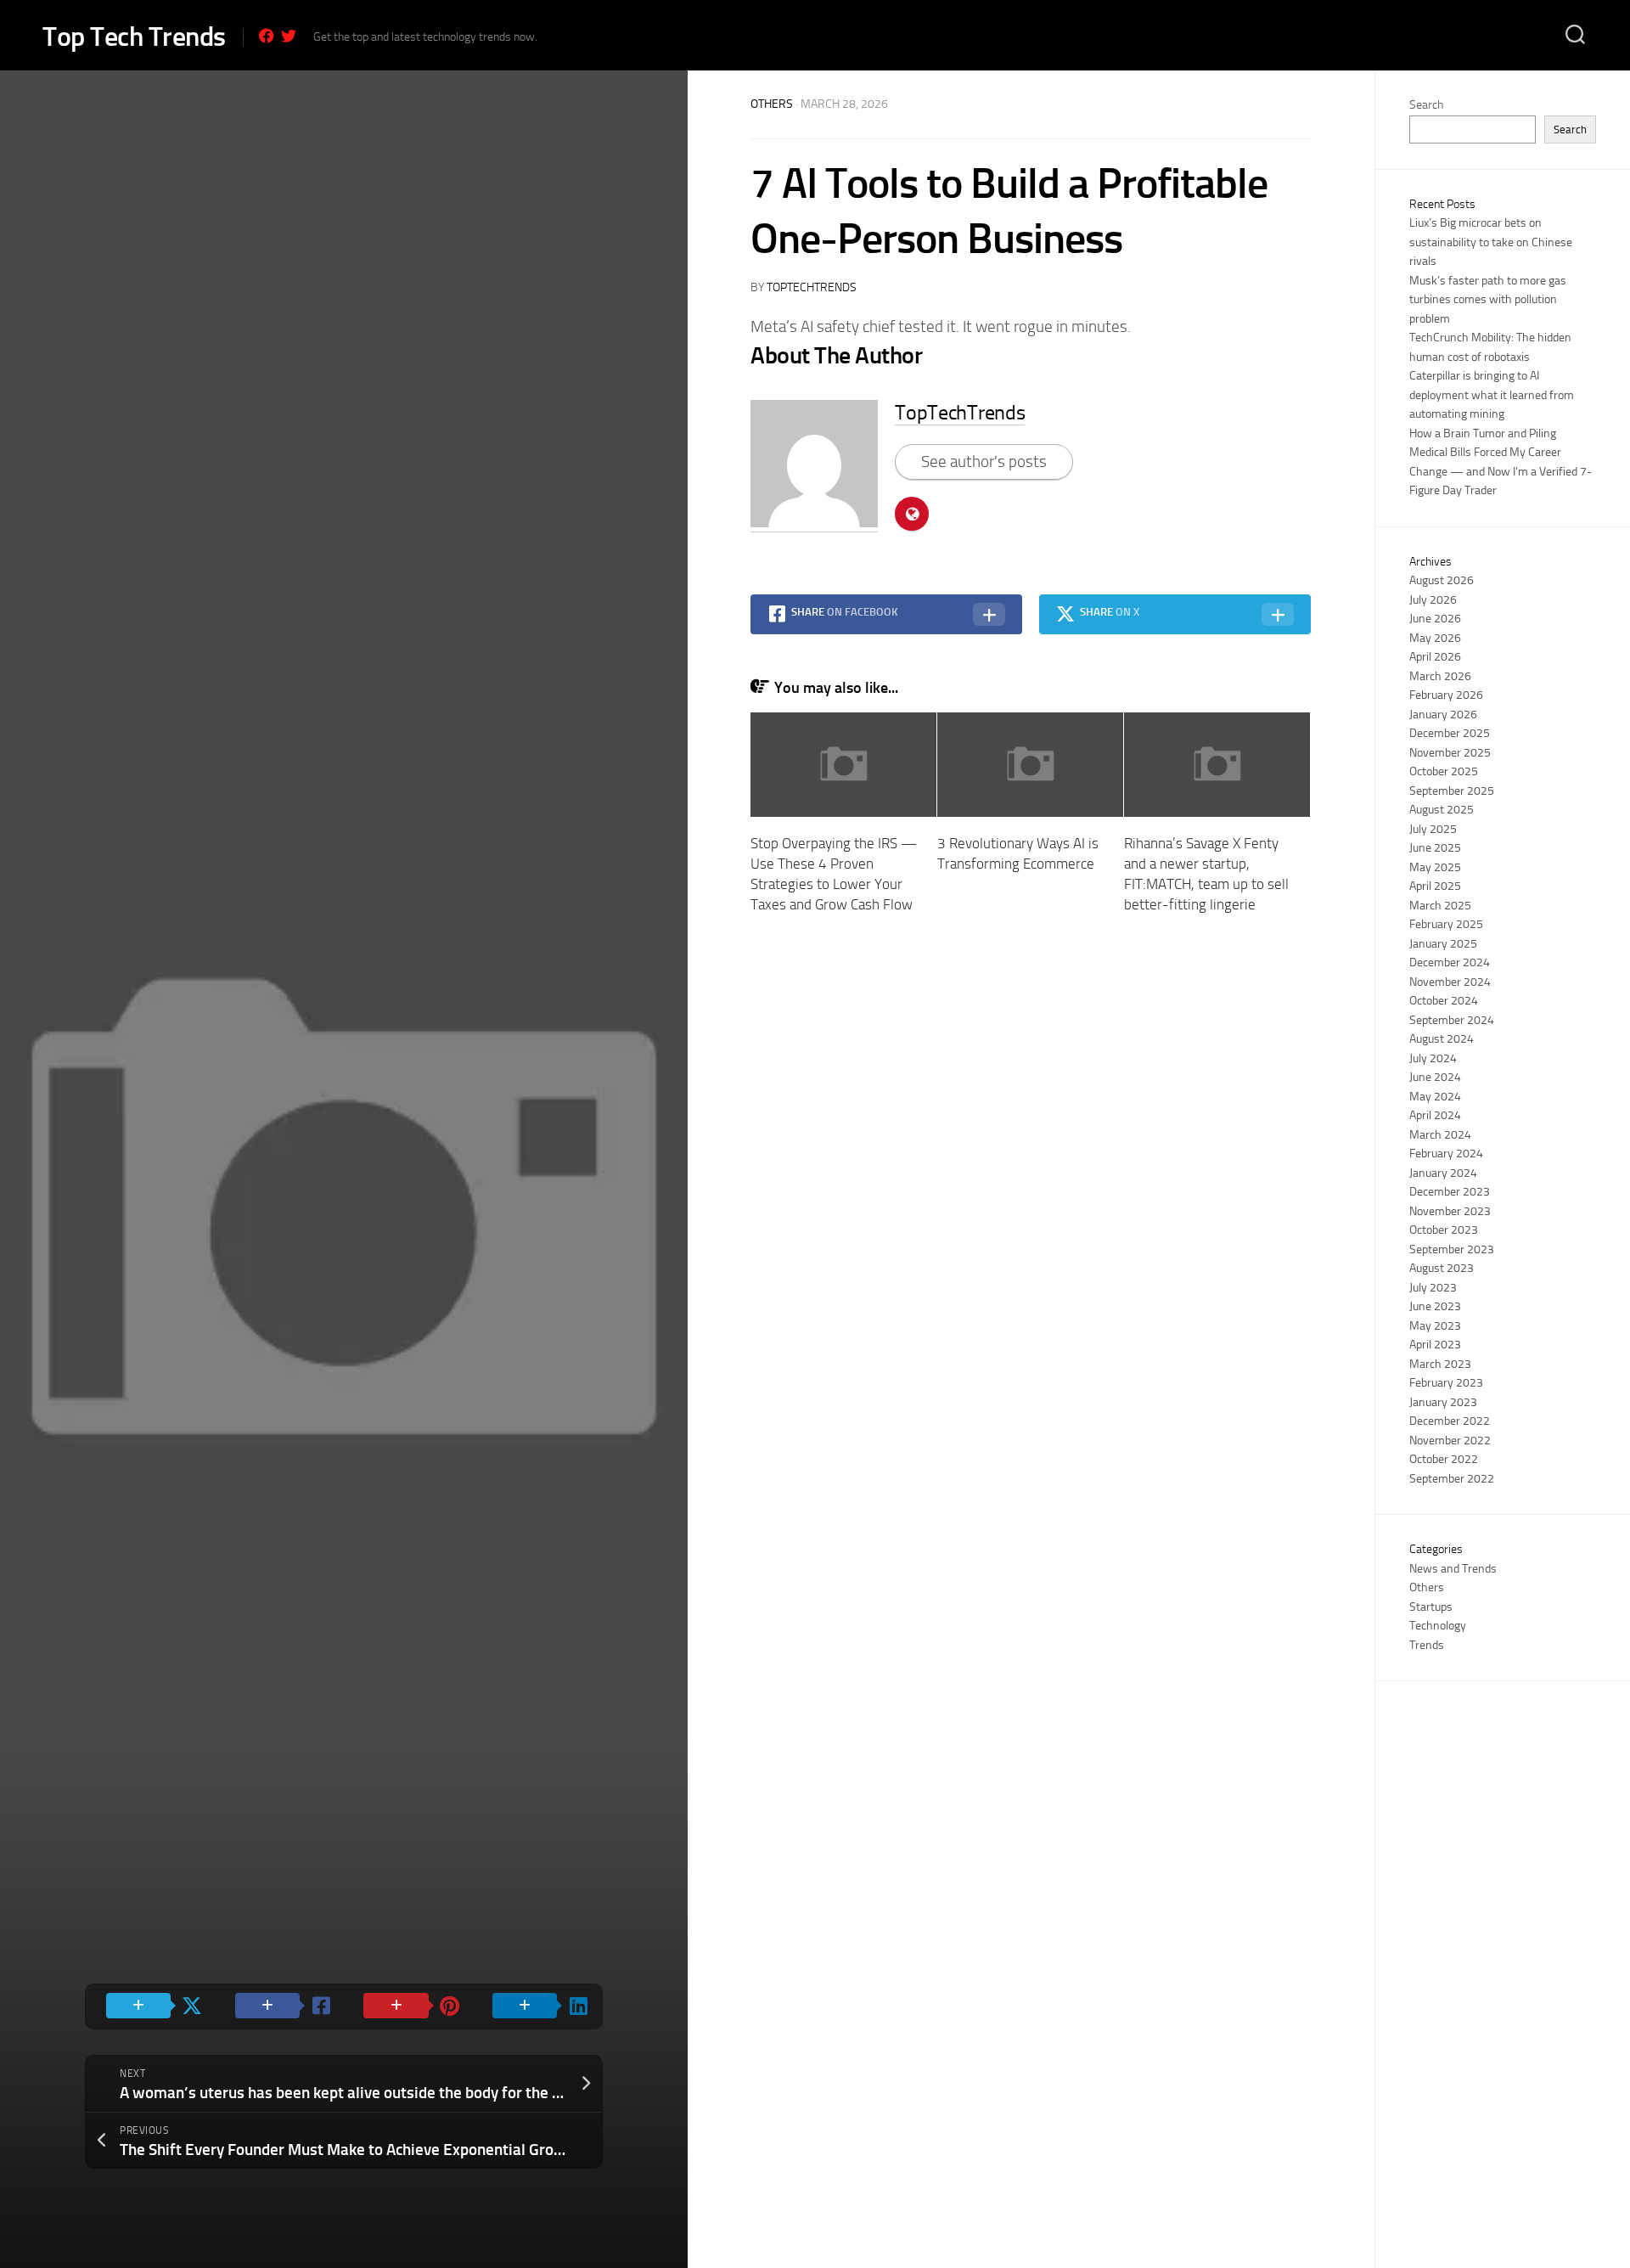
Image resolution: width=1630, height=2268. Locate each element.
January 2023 (1443, 1402)
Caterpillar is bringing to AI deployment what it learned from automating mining (1492, 395)
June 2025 (1435, 848)
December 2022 (1450, 1421)
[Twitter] (289, 36)
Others (772, 104)
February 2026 (1446, 695)
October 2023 (1444, 1230)
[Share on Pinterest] (408, 2006)
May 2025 (1435, 867)
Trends (1427, 1645)
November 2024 (1450, 982)
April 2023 (1435, 1345)
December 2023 (1450, 1192)
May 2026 (1435, 638)
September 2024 (1452, 1020)
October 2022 (1444, 1459)
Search (1426, 105)
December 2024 (1450, 962)
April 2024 (1435, 1115)
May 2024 (1435, 1097)
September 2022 (1452, 1479)
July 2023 (1433, 1288)
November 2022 (1450, 1441)
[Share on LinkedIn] (537, 2006)
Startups (1431, 1607)
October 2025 (1444, 771)
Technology (1438, 1626)
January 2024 (1443, 1173)
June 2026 (1435, 619)
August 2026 (1442, 580)
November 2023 (1450, 1211)
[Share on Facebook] (279, 2006)
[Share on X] (150, 2006)
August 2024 (1442, 1039)
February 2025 (1446, 924)
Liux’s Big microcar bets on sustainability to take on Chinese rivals (1491, 242)
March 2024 (1440, 1135)
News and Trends (1453, 1569)
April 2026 (1435, 657)
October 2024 (1444, 1001)
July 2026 (1433, 600)
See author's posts (984, 461)
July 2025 (1433, 829)
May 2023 (1435, 1326)
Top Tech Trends (134, 37)
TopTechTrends (812, 287)
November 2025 (1450, 753)
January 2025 (1443, 944)
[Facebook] (267, 36)
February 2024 (1446, 1154)
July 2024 (1433, 1058)
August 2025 (1442, 810)
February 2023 (1446, 1383)
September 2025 (1452, 791)
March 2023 (1440, 1364)
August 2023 (1442, 1268)
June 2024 (1435, 1077)
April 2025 (1435, 886)
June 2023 (1435, 1306)
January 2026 (1443, 715)
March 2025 (1440, 906)
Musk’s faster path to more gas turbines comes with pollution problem (1488, 300)
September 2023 (1452, 1249)
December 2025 (1450, 733)
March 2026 (1440, 676)
